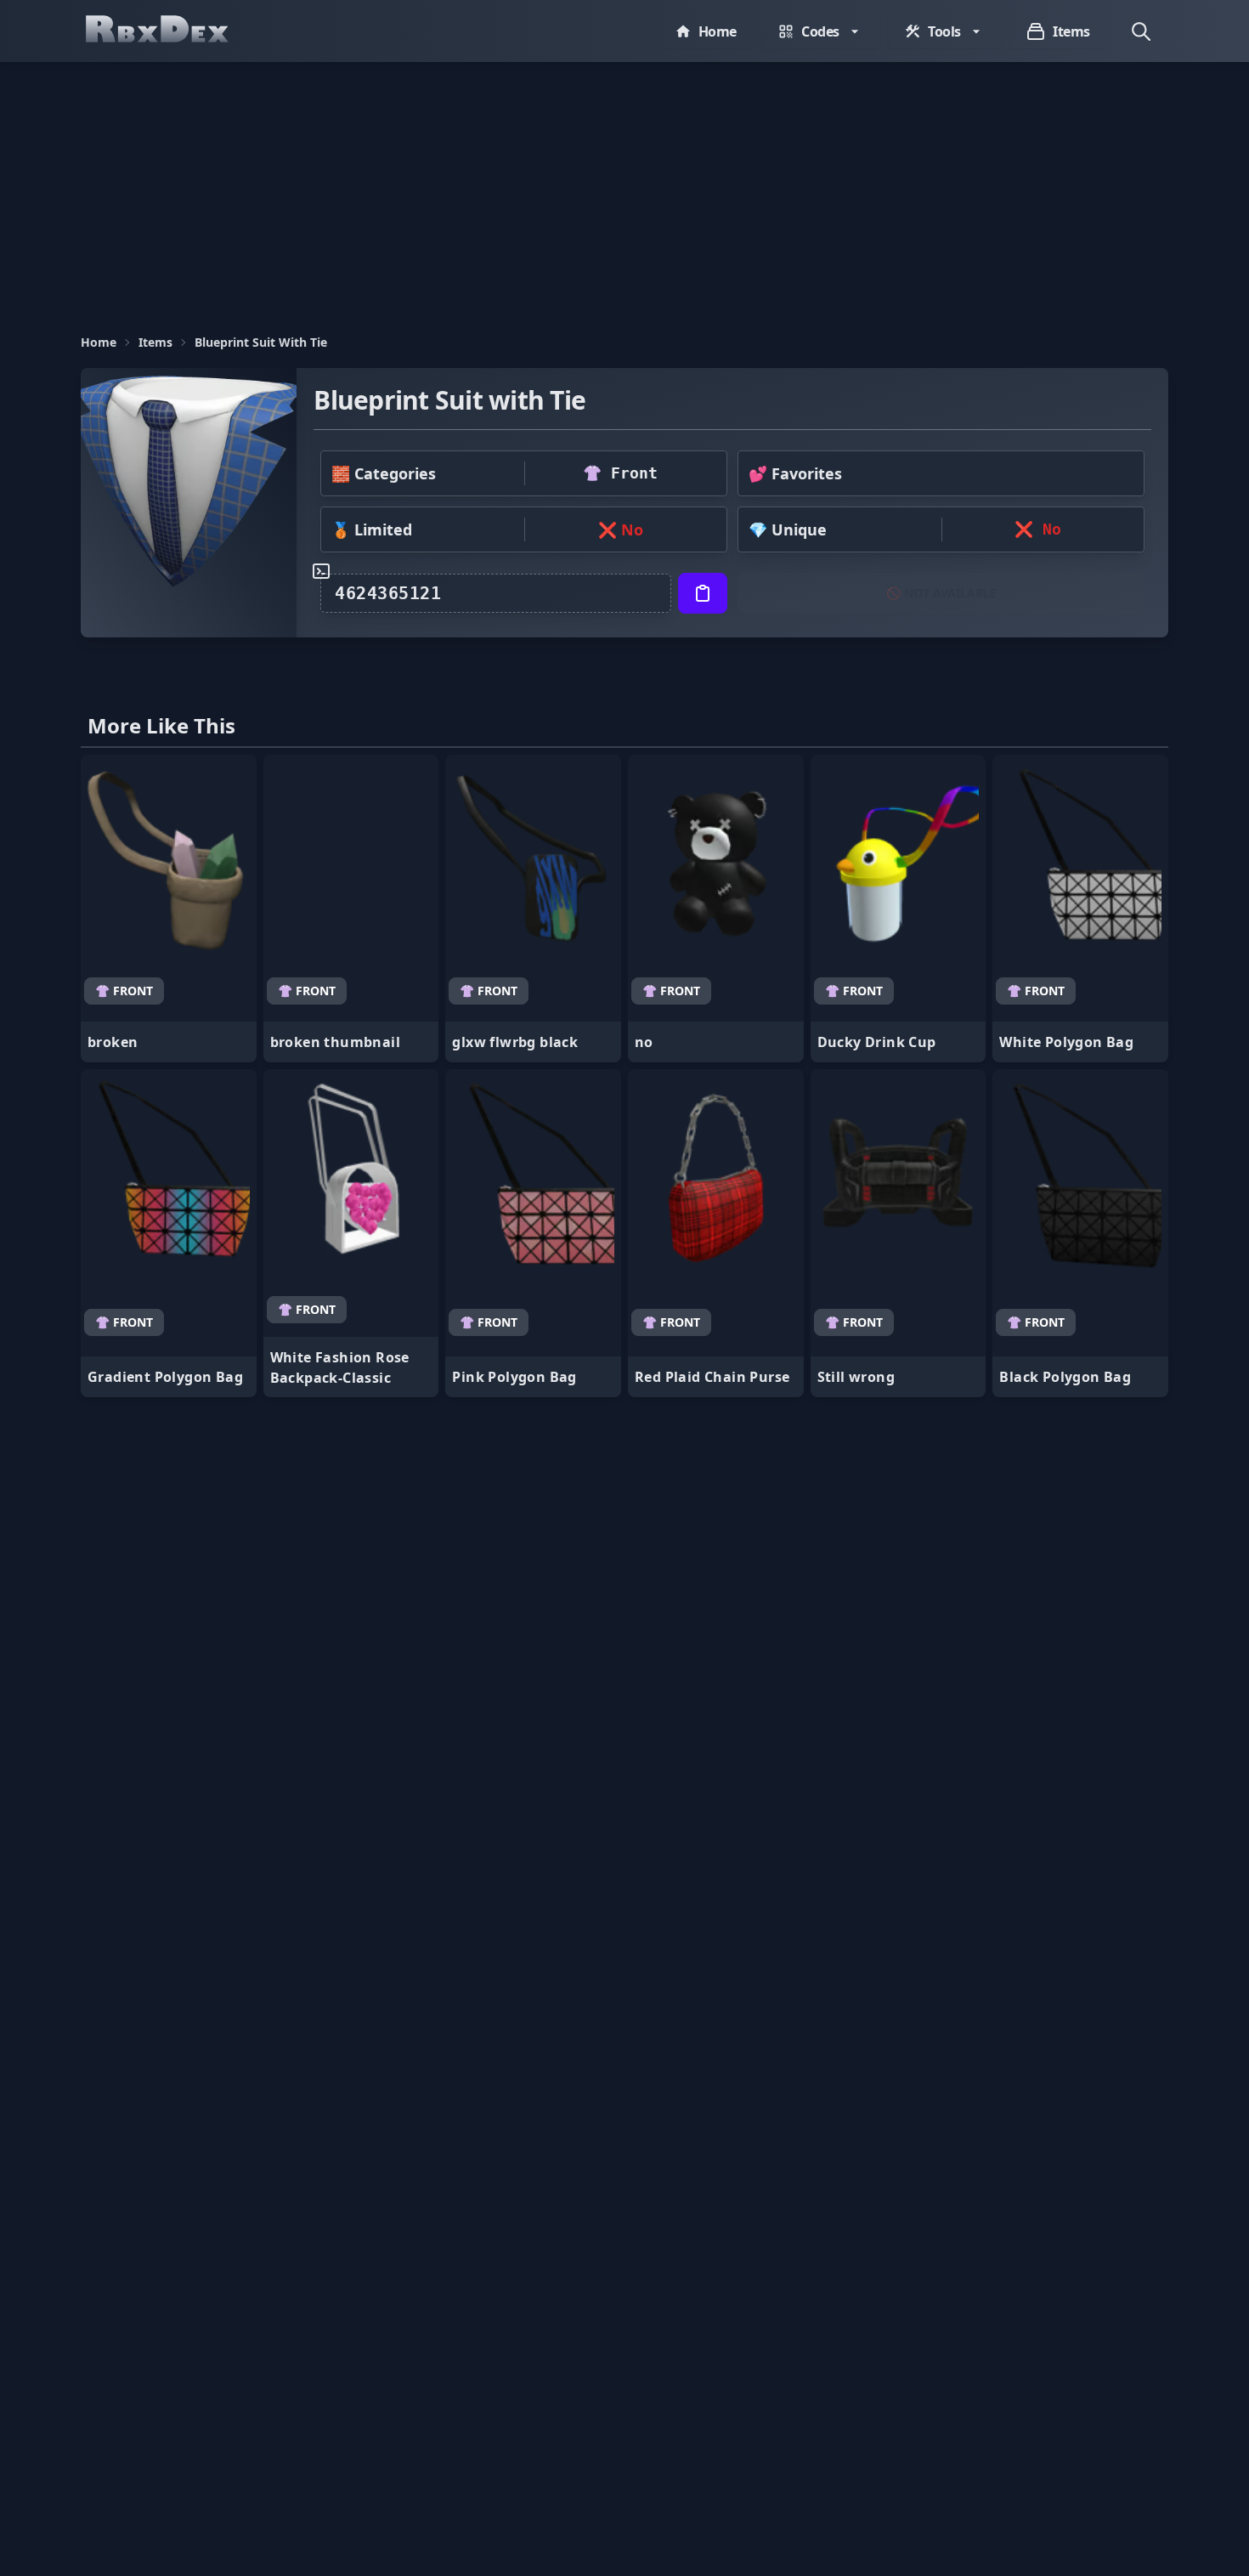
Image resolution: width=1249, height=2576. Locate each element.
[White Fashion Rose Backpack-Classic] (351, 1233)
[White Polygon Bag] (1080, 909)
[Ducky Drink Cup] (899, 909)
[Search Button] (1141, 31)
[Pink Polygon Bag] (533, 1233)
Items (155, 342)
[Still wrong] (899, 1233)
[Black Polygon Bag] (1080, 1233)
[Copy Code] (703, 593)
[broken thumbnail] (351, 909)
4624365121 (388, 593)
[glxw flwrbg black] (533, 909)
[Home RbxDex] (174, 31)
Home (99, 342)
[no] (716, 909)
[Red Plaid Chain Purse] (716, 1233)
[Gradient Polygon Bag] (169, 1233)
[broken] (169, 909)
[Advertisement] (624, 190)
